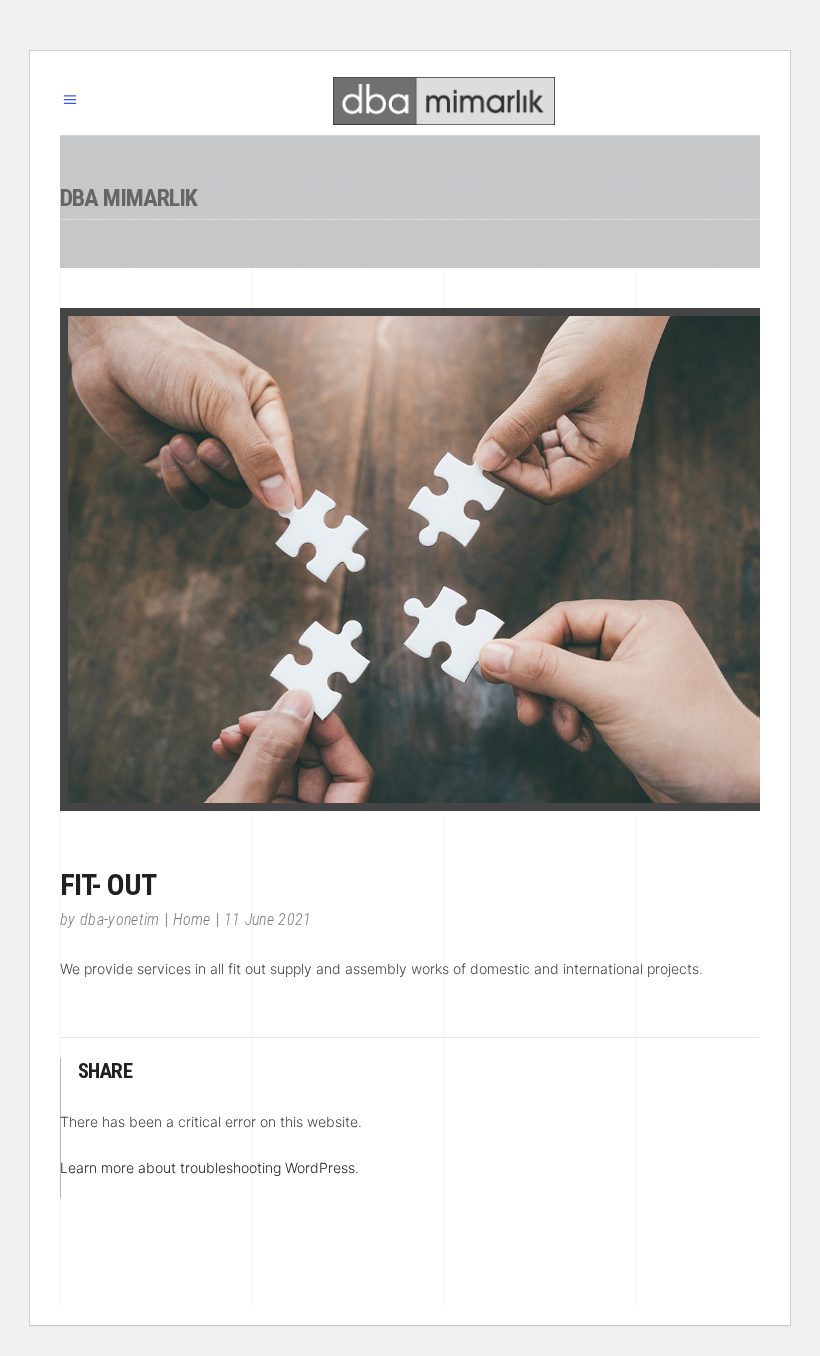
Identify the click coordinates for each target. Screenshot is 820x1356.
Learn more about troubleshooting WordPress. (209, 1167)
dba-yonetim (120, 919)
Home (192, 919)
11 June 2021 (268, 919)
